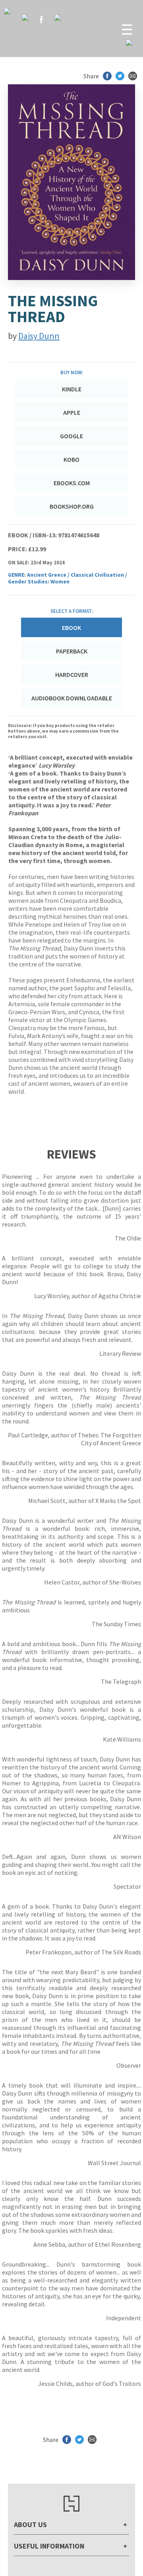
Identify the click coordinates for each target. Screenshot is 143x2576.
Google (71, 436)
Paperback (72, 651)
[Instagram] (58, 17)
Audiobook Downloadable (72, 698)
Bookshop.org (72, 506)
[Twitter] (25, 17)
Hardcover (72, 675)
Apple (72, 412)
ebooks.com (72, 483)
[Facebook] (41, 19)
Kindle (72, 389)
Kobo (71, 459)
